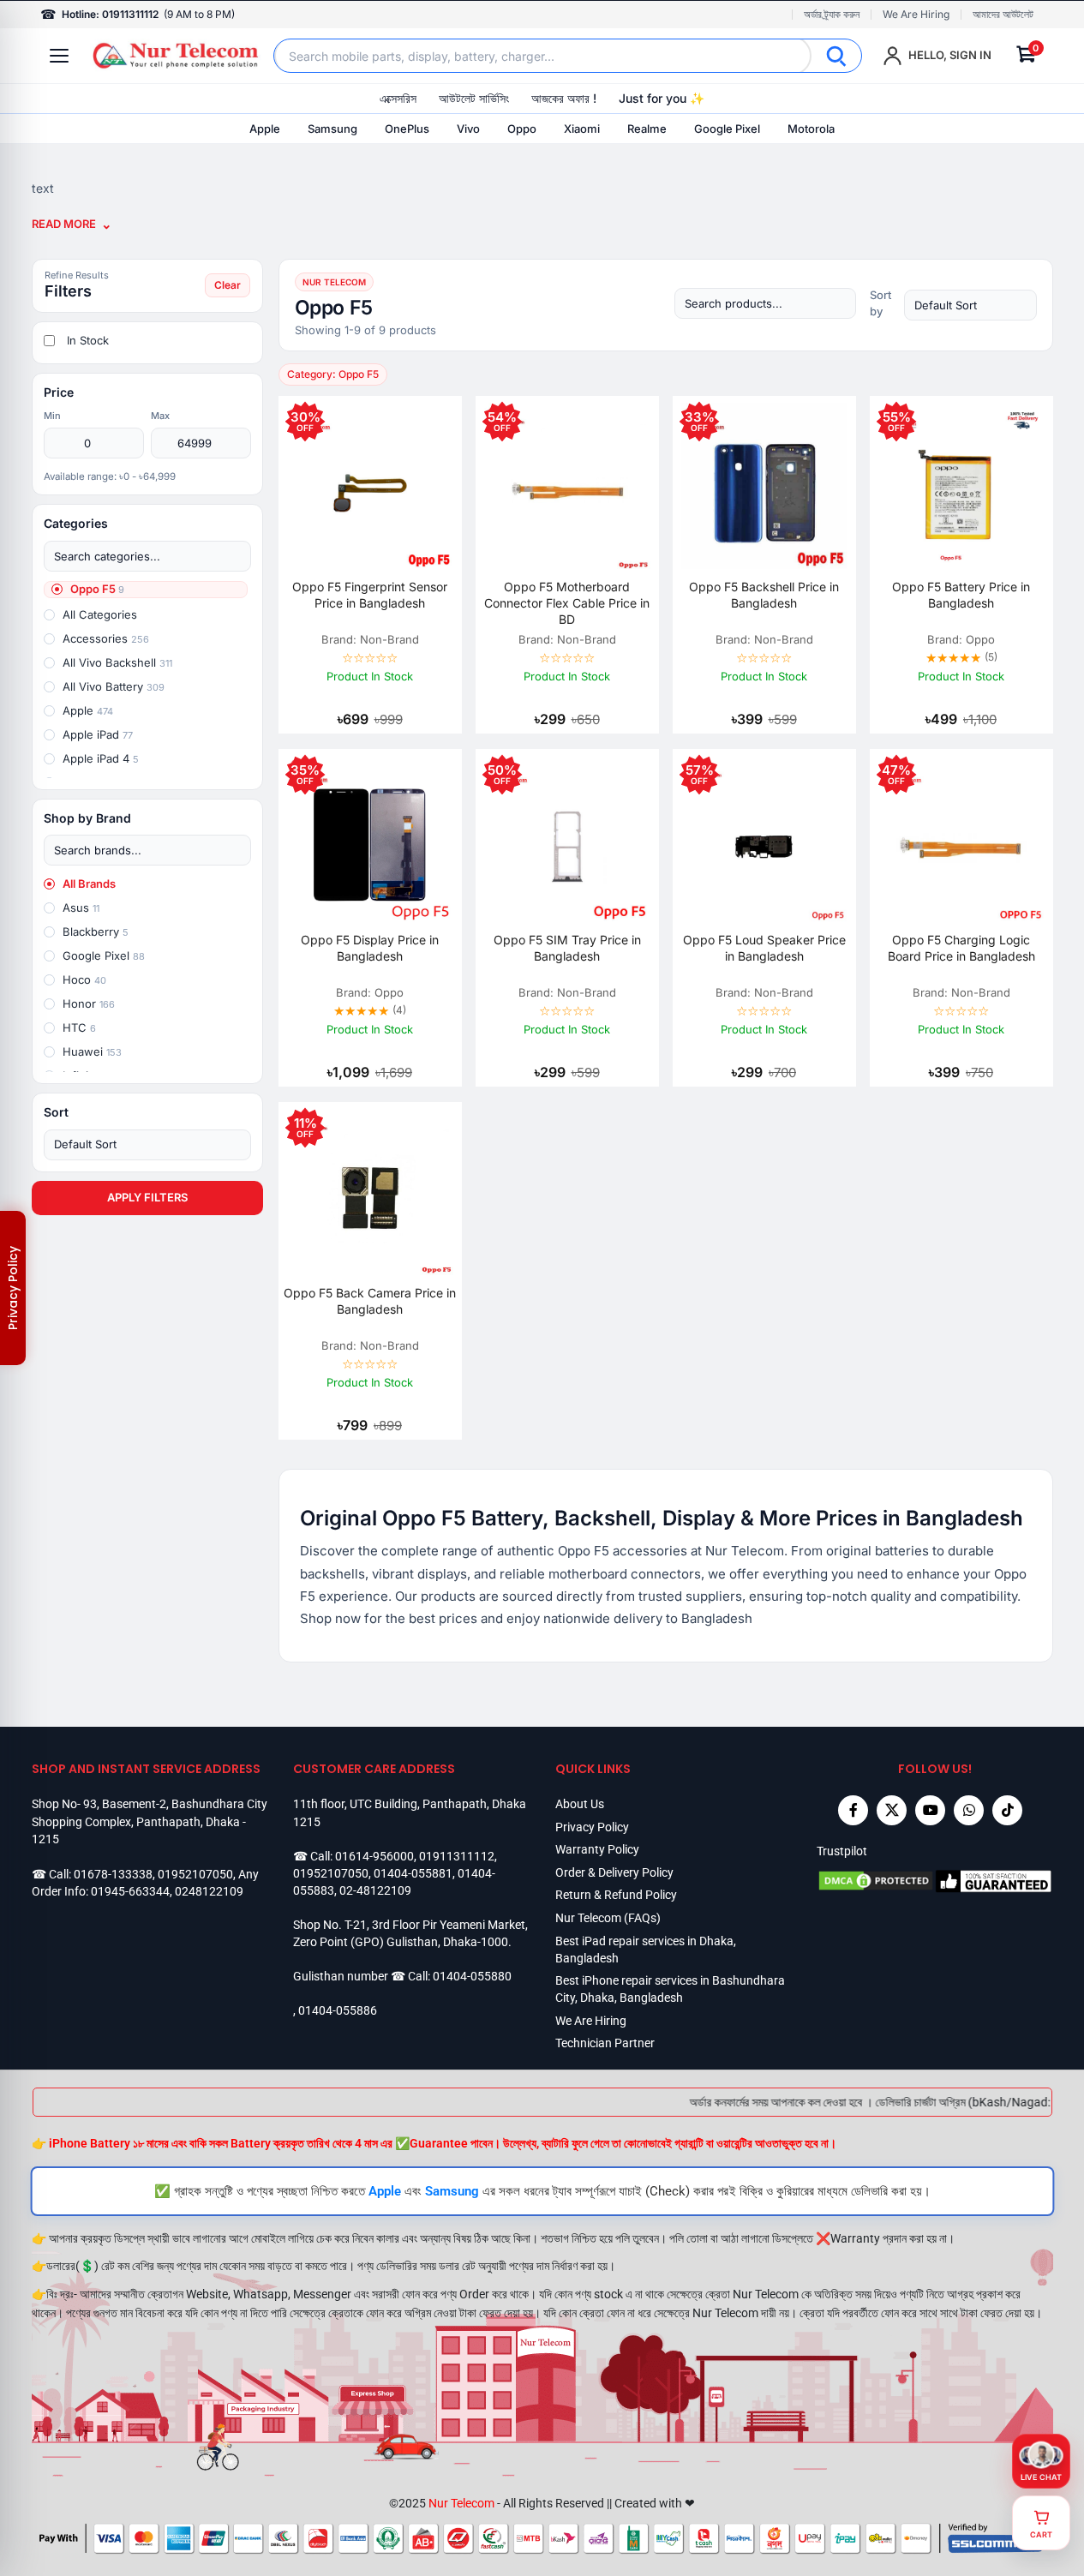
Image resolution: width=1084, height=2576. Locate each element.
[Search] (836, 56)
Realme (647, 129)
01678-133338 (113, 1874)
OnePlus (407, 129)
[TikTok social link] (1007, 1810)
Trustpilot (842, 1851)
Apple (265, 129)
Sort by (880, 303)
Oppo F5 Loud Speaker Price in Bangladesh (764, 948)
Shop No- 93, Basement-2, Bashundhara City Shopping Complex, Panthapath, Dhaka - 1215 (150, 1821)
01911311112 (457, 1856)
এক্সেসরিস (398, 98)
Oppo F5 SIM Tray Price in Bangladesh (567, 948)
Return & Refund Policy (616, 1895)
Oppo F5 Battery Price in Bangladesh (961, 595)
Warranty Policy (597, 1849)
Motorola (811, 129)
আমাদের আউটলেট (1003, 15)
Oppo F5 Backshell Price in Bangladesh (764, 595)
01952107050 (195, 1874)
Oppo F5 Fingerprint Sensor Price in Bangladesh (370, 595)
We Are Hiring (916, 15)
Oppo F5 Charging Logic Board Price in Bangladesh (961, 948)
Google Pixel (727, 129)
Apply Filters (147, 1197)
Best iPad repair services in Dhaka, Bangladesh (646, 1950)
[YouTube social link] (930, 1810)
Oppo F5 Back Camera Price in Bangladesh (370, 1301)
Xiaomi (582, 129)
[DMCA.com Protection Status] (876, 1881)
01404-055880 (472, 1976)
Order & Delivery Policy (614, 1872)
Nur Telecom (461, 2503)
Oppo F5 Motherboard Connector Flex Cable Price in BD (567, 603)
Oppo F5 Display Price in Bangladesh (370, 948)
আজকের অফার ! (564, 98)
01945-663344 (130, 1891)
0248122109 (209, 1891)
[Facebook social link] (853, 1810)
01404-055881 (413, 1873)
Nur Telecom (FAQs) (608, 1918)
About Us (580, 1804)
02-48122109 (375, 1890)
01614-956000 (374, 1856)
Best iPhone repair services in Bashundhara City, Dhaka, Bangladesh (670, 1989)
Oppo (522, 129)
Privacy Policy (592, 1827)
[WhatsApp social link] (969, 1810)
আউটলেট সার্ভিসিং (474, 98)
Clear (228, 285)
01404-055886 (338, 2010)
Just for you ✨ (662, 98)
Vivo (468, 129)
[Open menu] (59, 56)
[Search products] (765, 303)
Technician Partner (605, 2043)
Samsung (332, 129)
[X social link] (892, 1810)
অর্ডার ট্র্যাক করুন (832, 15)
